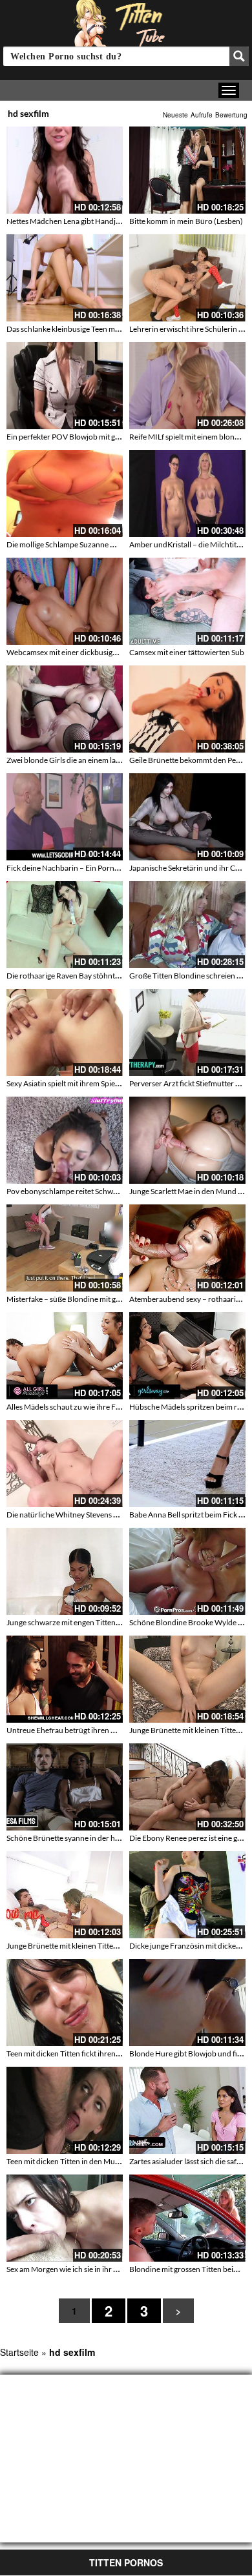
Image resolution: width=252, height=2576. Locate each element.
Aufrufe (202, 115)
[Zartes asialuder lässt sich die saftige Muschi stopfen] (187, 2110)
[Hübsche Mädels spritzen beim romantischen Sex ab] (187, 1356)
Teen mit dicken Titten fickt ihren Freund (74, 2054)
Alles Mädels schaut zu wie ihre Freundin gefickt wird (95, 1407)
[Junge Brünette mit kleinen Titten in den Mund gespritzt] (187, 1679)
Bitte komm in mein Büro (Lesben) (186, 221)
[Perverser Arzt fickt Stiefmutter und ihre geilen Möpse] (187, 1032)
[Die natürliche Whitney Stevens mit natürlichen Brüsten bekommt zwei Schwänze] (65, 1464)
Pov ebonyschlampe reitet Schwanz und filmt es (86, 1191)
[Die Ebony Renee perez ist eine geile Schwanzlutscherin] (187, 1787)
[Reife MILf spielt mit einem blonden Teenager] (187, 386)
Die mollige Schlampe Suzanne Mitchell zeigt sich (88, 544)
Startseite (19, 2352)
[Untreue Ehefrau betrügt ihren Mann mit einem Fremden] (65, 1679)
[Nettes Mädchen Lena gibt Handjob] (65, 170)
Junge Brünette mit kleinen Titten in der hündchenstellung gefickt (116, 1946)
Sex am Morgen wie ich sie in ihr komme (72, 2269)
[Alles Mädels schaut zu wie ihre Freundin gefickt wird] (65, 1356)
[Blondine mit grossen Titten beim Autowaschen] (187, 2218)
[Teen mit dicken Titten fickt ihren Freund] (65, 2003)
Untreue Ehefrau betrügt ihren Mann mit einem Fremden (102, 1730)
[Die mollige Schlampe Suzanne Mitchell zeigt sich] (65, 493)
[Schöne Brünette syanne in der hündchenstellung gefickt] (65, 1787)
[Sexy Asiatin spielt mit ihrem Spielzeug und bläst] (65, 1032)
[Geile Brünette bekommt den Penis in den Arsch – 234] (187, 709)
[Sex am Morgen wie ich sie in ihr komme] (65, 2218)
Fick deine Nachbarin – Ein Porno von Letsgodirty (89, 868)
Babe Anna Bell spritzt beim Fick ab (188, 1515)
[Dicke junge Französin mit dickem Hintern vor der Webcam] (187, 1895)
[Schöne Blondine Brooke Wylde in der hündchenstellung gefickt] (187, 1571)
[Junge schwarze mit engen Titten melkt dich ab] (65, 1571)
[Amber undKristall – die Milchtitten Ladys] (187, 493)
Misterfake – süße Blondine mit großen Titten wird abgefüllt (106, 1299)
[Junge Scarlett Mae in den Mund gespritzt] (187, 1140)
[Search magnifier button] (239, 56)
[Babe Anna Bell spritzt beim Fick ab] (187, 1464)
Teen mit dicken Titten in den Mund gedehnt (80, 2161)
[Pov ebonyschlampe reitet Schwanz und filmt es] (65, 1140)
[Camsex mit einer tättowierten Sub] (187, 601)
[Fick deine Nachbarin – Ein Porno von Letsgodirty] (65, 817)
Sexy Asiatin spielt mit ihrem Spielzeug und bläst (86, 1083)
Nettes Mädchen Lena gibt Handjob (66, 221)
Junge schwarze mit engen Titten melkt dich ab (84, 1622)
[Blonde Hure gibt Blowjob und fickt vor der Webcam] (187, 2003)
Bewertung (231, 115)
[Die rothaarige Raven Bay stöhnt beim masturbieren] (65, 925)
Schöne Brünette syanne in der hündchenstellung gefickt (101, 1838)
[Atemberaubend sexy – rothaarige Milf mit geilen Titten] (187, 1248)
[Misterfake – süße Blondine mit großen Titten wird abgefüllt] (65, 1248)
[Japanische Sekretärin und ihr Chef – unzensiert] (187, 817)
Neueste (175, 115)
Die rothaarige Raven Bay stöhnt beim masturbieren (93, 976)
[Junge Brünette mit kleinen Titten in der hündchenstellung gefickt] (65, 1895)
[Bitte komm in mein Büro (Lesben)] (187, 170)
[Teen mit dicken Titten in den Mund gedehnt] (65, 2110)
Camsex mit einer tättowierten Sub (187, 652)
